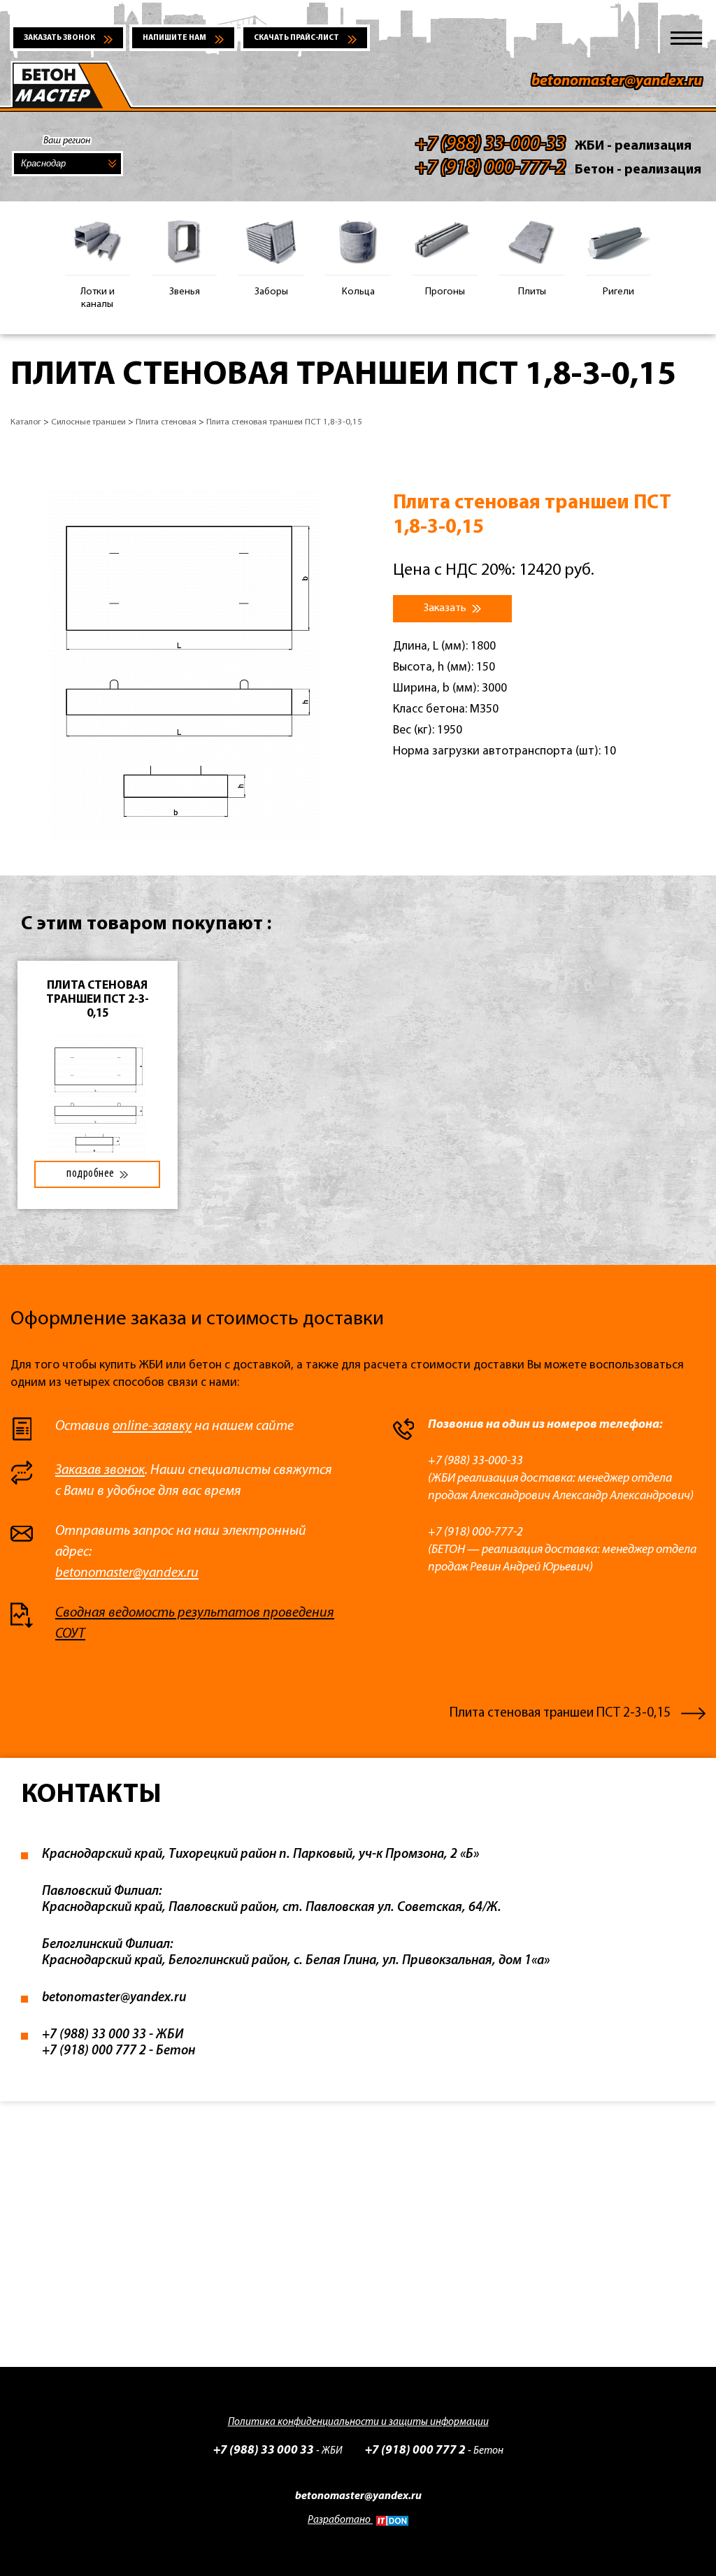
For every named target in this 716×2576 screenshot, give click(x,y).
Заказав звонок (100, 1471)
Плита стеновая (166, 422)
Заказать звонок (59, 38)
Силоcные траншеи (88, 422)
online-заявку (152, 1426)
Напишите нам (174, 38)
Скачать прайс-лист (296, 38)
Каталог (26, 422)
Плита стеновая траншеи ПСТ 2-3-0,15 (560, 1713)
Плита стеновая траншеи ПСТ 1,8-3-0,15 (284, 422)
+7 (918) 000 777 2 (415, 2450)
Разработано (340, 2520)
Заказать (446, 608)
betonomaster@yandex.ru (617, 81)
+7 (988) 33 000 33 (264, 2450)
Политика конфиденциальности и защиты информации (358, 2423)
